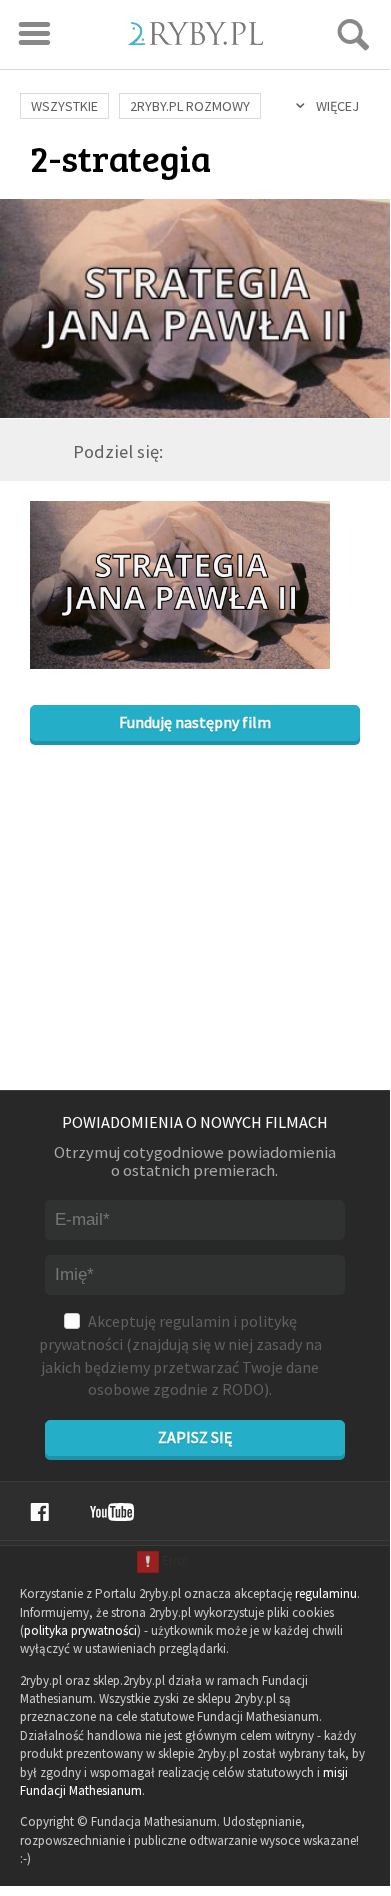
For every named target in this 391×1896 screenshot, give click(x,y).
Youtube (112, 1512)
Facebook (39, 1512)
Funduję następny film (195, 722)
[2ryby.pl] (195, 38)
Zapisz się (195, 1437)
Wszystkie (64, 106)
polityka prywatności (80, 1630)
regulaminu (326, 1593)
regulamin (194, 1321)
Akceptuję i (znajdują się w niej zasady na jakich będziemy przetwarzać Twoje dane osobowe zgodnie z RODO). (180, 1355)
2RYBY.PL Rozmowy (190, 106)
